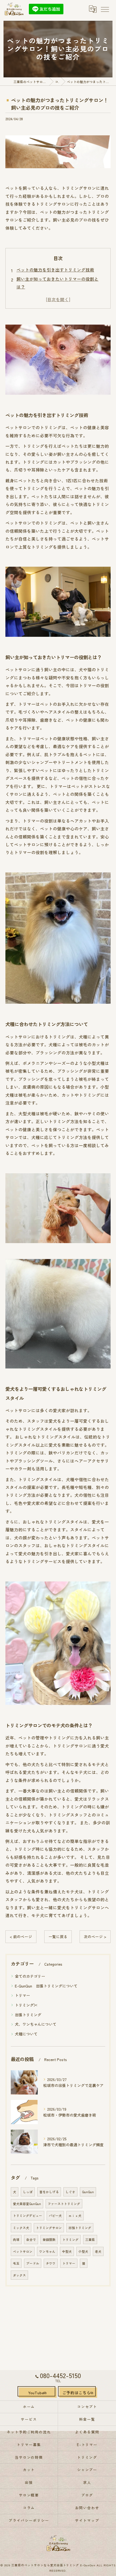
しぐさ (70, 2192)
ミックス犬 (21, 2228)
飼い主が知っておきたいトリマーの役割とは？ (57, 283)
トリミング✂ (26, 2005)
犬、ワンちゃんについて (36, 2024)
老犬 (98, 2251)
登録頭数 (49, 2240)
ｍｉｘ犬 (75, 2216)
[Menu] (105, 9)
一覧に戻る (58, 1937)
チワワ (51, 2263)
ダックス (19, 2275)
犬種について (26, 2034)
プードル (33, 2263)
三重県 (90, 2240)
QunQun (88, 2192)
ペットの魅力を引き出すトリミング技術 (55, 270)
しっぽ (28, 2192)
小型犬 (83, 2251)
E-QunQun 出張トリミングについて (46, 1986)
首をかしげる (49, 2192)
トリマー (22, 1995)
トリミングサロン (49, 2228)
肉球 (16, 2240)
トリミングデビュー (28, 2216)
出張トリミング (28, 2015)
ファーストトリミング (64, 2204)
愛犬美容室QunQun (27, 2204)
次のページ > (95, 1937)
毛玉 (16, 2263)
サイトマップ (87, 2520)
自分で (31, 2240)
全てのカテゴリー (30, 1976)
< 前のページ (21, 1937)
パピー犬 (55, 2216)
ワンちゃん (47, 2251)
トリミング (70, 2240)
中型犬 (67, 2251)
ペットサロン (23, 2251)
